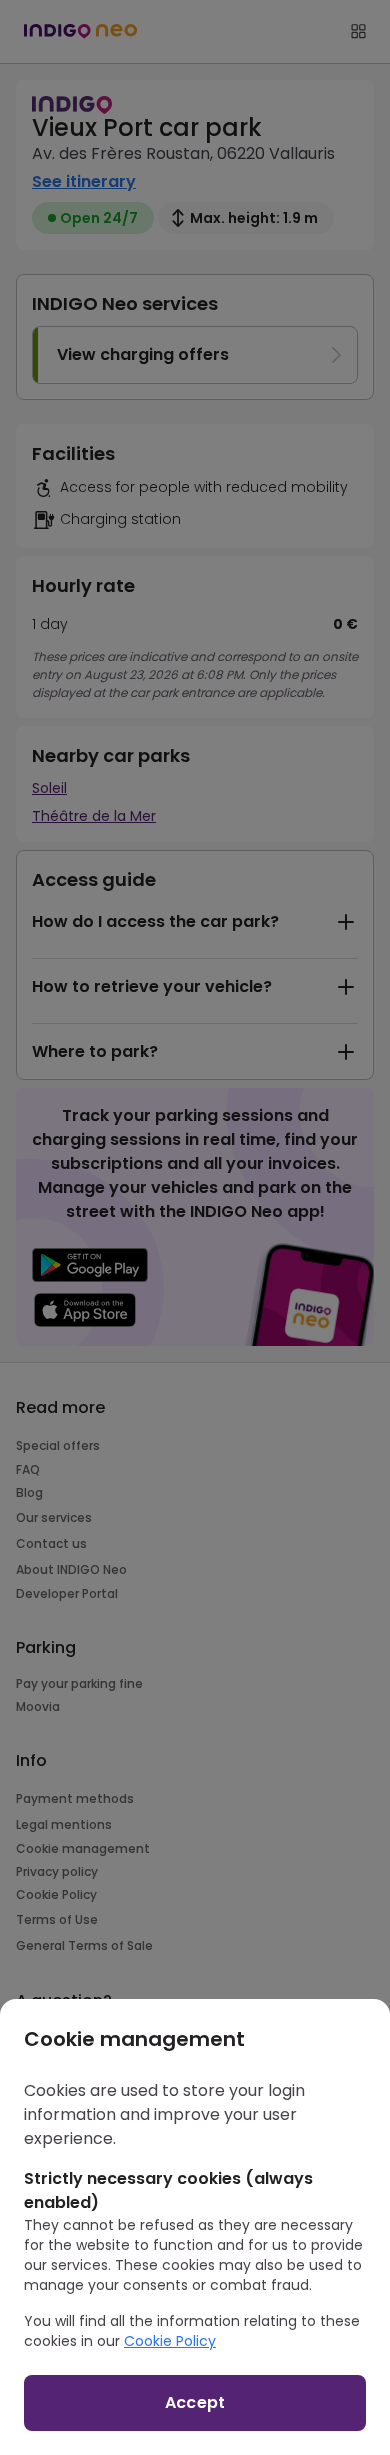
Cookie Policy (170, 2341)
